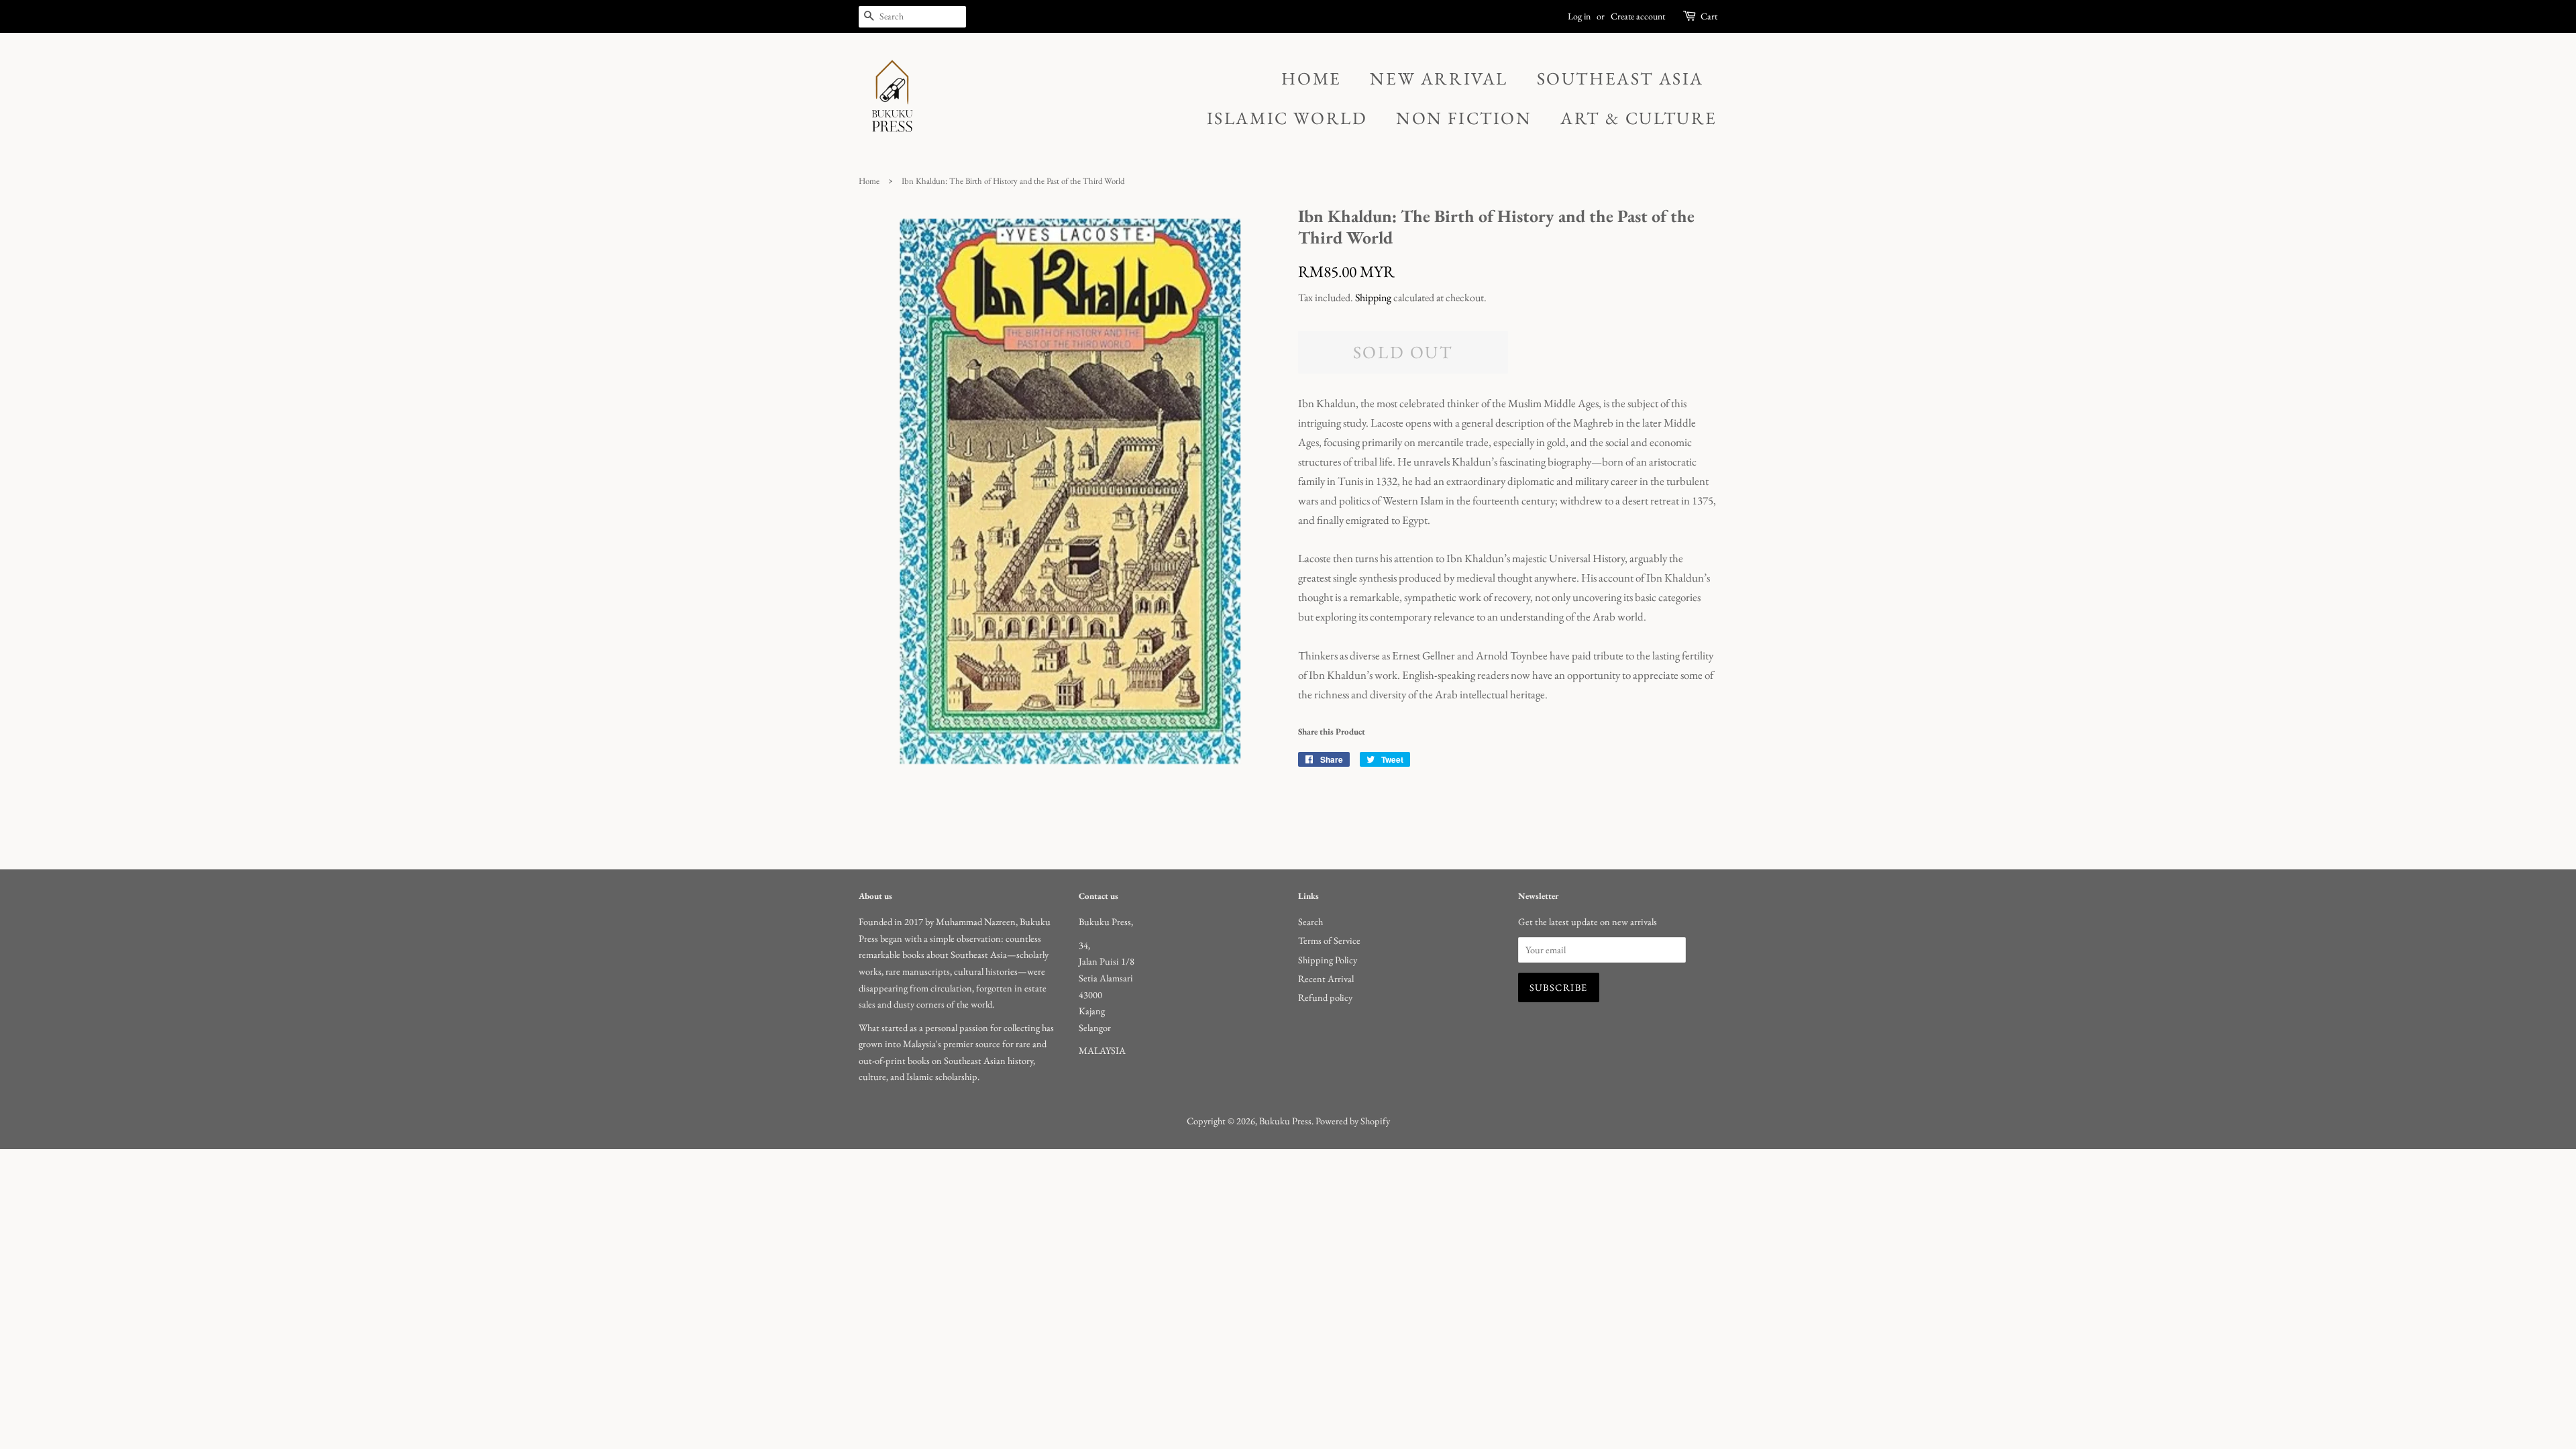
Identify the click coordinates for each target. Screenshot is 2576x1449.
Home (1311, 78)
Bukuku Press (1285, 1121)
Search (1310, 921)
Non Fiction (1464, 118)
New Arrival (1439, 78)
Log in (1579, 16)
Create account (1638, 16)
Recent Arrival (1326, 978)
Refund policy (1325, 997)
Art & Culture (1639, 118)
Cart (1709, 16)
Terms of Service (1329, 940)
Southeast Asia (1620, 78)
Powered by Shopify (1353, 1121)
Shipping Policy (1328, 960)
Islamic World (1287, 118)
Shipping (1373, 298)
